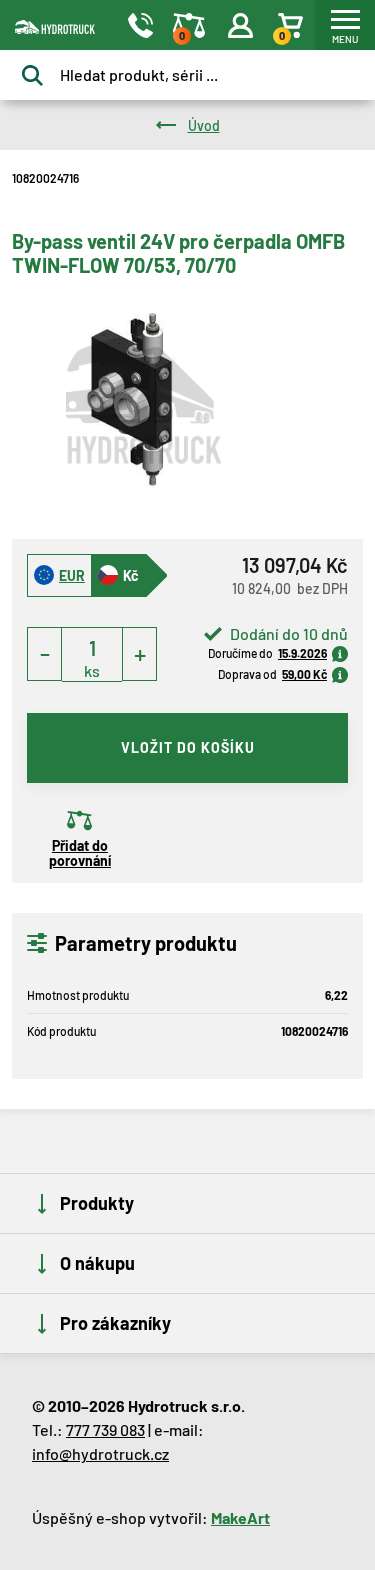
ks (92, 670)
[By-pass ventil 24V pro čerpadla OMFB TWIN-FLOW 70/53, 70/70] (143, 402)
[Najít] (32, 75)
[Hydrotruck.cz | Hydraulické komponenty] (47, 25)
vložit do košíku (188, 747)
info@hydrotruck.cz (100, 1453)
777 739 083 (105, 1429)
